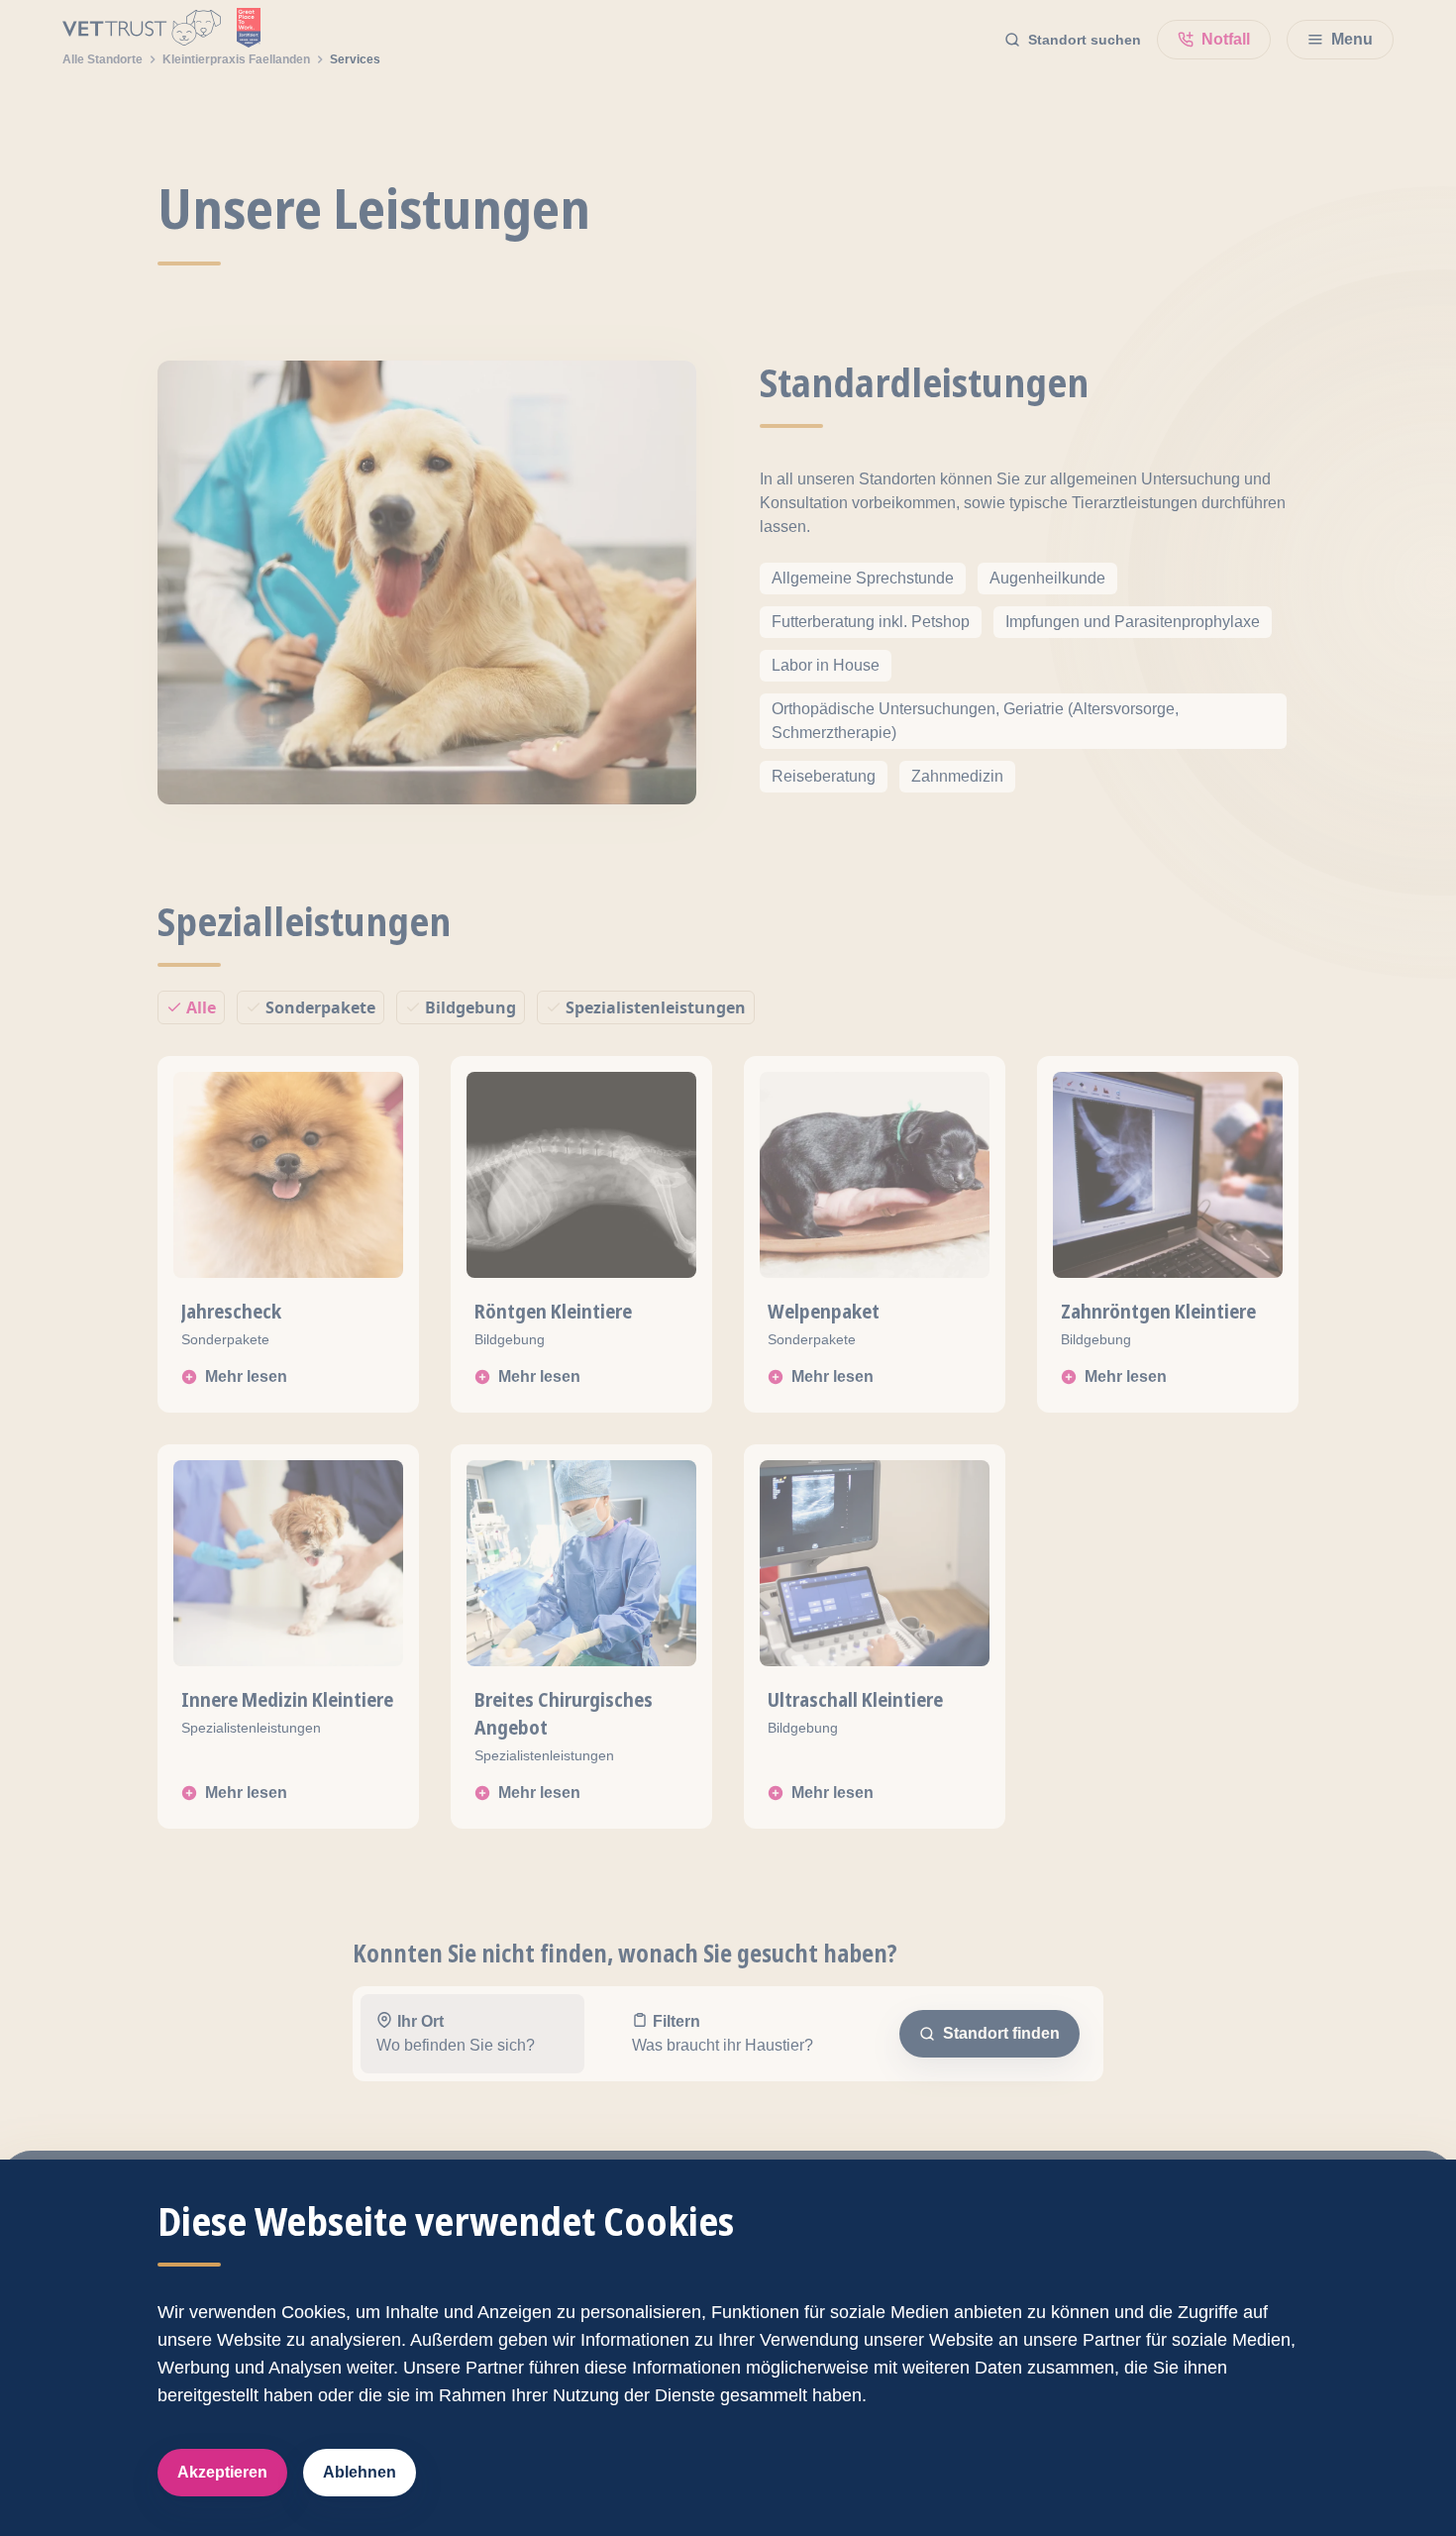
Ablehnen (360, 2472)
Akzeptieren (222, 2472)
